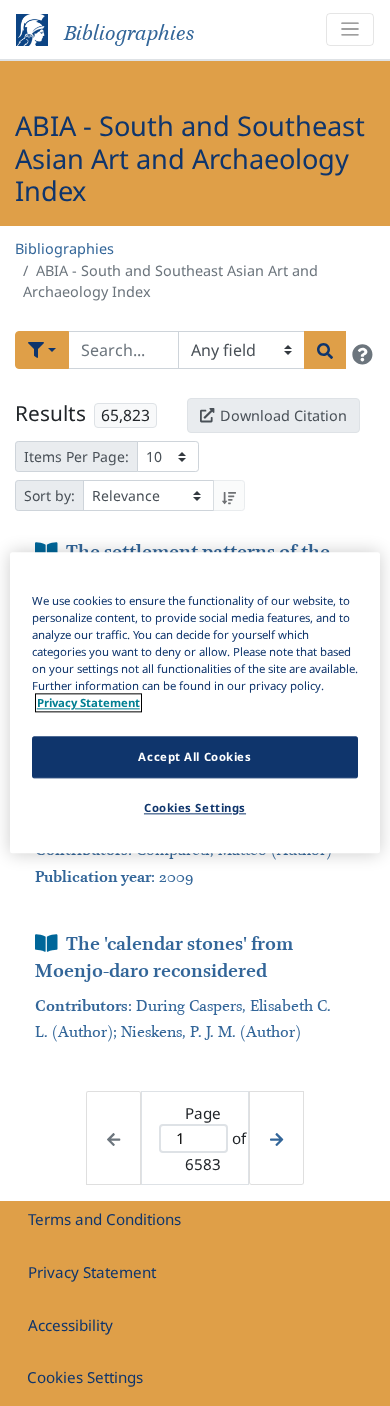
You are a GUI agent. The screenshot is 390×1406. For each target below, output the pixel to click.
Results (50, 413)
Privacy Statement (92, 1272)
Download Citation (283, 415)
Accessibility (70, 1325)
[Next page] (276, 1137)
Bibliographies (64, 248)
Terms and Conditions (104, 1219)
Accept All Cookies (194, 757)
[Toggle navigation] (350, 29)
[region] (195, 702)
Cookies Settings (85, 1377)
